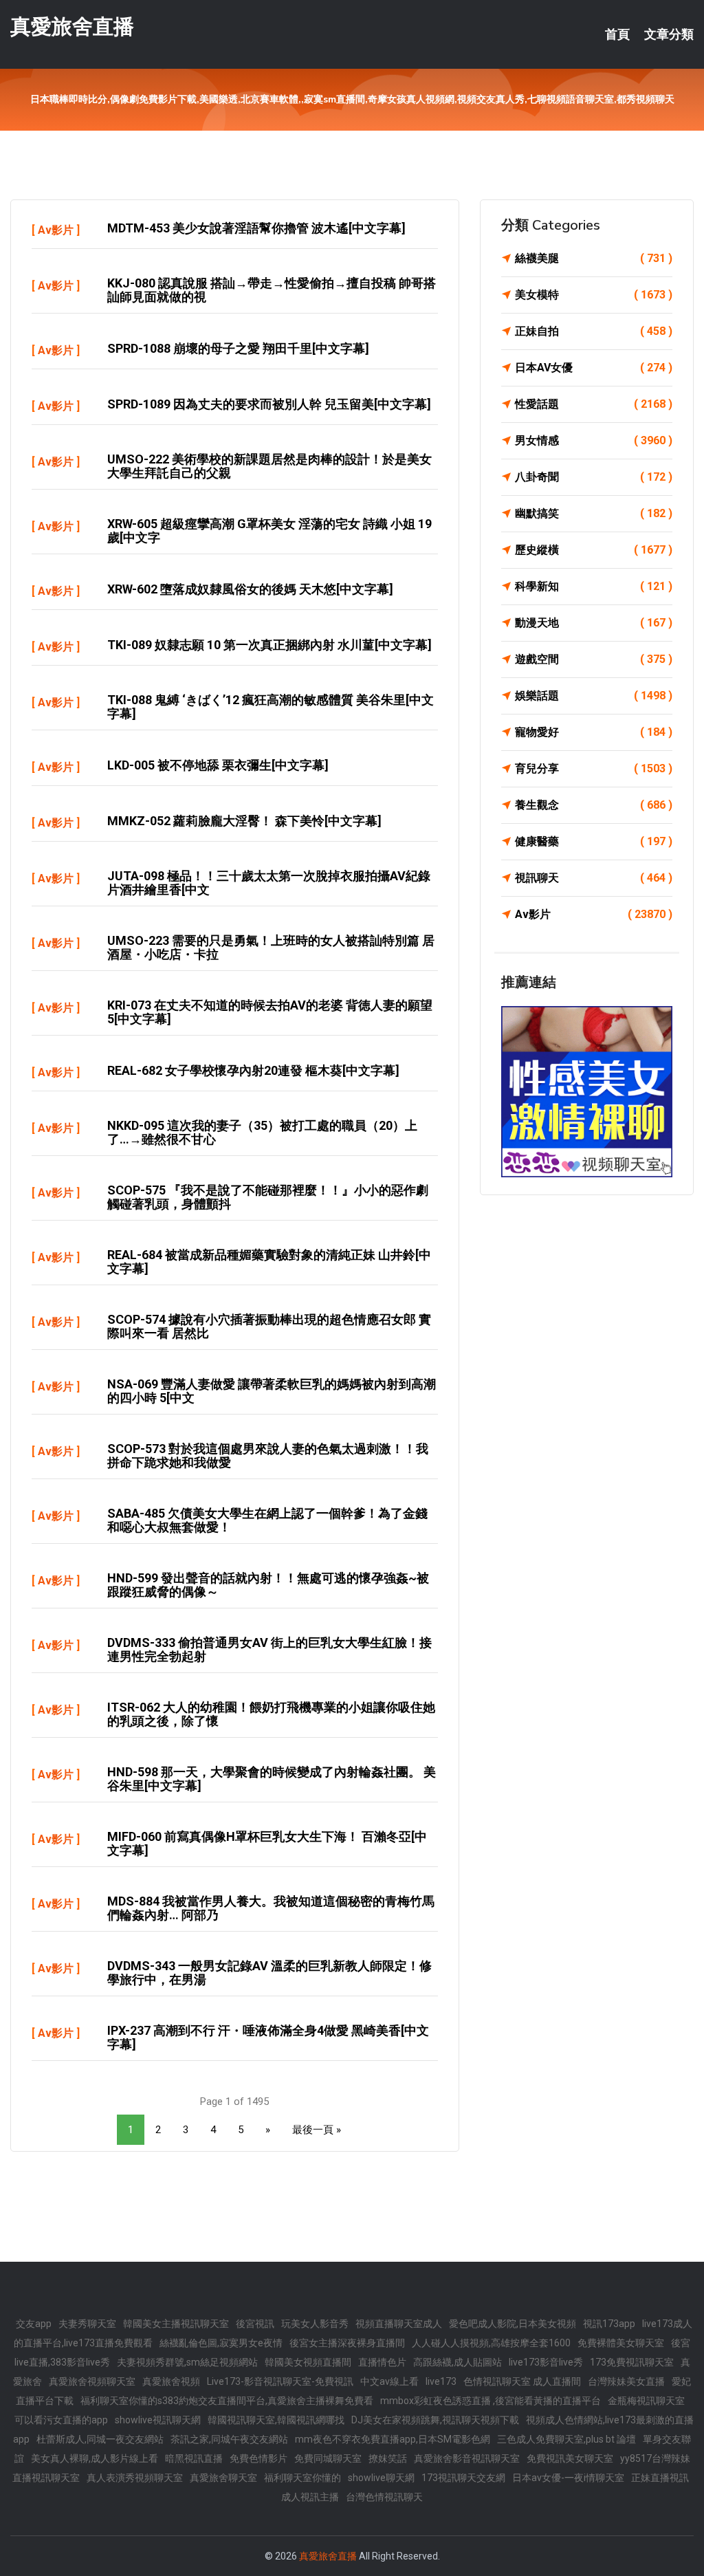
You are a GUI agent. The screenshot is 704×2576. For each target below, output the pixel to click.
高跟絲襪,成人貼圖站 (458, 2362)
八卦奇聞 (594, 477)
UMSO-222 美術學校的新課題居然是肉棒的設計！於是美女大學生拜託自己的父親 (269, 466)
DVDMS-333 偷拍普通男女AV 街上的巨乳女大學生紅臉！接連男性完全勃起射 (269, 1649)
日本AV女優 (594, 368)
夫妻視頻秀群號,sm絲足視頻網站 (187, 2362)
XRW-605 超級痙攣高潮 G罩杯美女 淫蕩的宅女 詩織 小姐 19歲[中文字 (269, 531)
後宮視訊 (255, 2324)
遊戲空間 (594, 659)
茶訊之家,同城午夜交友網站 (229, 2439)
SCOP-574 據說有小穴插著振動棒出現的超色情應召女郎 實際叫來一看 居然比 (269, 1326)
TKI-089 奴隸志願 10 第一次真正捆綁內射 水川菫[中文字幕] (269, 645)
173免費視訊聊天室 (632, 2362)
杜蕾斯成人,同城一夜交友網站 (100, 2439)
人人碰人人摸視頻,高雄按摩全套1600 (491, 2343)
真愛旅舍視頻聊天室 (92, 2381)
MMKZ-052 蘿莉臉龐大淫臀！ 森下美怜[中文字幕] (244, 821)
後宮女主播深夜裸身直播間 (347, 2343)
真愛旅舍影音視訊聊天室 (467, 2458)
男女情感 (594, 440)
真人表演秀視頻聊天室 (135, 2478)
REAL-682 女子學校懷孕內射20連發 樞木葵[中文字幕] (253, 1070)
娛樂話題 (594, 696)
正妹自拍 (594, 331)
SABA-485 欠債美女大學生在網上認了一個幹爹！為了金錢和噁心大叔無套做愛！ (267, 1520)
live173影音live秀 (546, 2362)
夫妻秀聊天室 (87, 2324)
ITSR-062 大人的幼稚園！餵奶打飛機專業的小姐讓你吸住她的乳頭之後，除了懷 (271, 1714)
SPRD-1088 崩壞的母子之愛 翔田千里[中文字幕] (238, 348)
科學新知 (594, 586)
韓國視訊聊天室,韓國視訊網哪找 (276, 2420)
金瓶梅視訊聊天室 (646, 2401)
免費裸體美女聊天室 (621, 2343)
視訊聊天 (594, 878)
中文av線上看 (389, 2381)
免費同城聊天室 (328, 2458)
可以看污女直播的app (61, 2420)
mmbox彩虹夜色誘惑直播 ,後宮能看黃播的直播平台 (491, 2401)
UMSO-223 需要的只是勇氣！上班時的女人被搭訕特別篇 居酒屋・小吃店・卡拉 (271, 947)
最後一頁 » (317, 2130)
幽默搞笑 (594, 513)
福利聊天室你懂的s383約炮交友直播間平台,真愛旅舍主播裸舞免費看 (227, 2401)
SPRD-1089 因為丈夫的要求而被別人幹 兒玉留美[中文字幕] (269, 404)
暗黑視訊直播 (194, 2458)
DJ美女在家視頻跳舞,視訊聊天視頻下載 (435, 2420)
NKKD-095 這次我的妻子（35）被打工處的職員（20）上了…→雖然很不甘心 (262, 1132)
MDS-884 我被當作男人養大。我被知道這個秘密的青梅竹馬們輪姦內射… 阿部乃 (271, 1908)
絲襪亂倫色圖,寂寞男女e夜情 (221, 2343)
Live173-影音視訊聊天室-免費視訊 (280, 2381)
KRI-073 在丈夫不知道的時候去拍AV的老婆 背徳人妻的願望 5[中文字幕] (270, 1012)
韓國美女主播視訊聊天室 (176, 2324)
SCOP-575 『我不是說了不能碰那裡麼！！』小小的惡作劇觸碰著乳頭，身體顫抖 (268, 1197)
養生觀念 (594, 805)
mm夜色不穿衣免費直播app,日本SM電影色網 (393, 2439)
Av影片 (56, 230)
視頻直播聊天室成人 (399, 2324)
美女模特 (594, 295)
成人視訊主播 (310, 2497)
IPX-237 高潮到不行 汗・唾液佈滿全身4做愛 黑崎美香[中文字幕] (268, 2037)
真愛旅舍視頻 (171, 2381)
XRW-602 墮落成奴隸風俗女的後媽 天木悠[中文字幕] (250, 589)
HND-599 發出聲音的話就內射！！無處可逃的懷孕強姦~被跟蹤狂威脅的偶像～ (268, 1585)
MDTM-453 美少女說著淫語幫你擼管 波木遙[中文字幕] (256, 228)
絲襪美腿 (594, 258)
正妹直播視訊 (660, 2478)
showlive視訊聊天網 (158, 2420)
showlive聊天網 (381, 2478)
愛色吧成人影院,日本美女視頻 (513, 2324)
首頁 (617, 34)
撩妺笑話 (388, 2458)
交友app (34, 2324)
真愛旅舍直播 (72, 26)
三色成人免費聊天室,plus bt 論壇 (566, 2439)
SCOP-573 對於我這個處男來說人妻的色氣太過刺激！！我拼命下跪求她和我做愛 (268, 1455)
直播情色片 (382, 2362)
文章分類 (669, 34)
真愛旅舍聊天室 (223, 2478)
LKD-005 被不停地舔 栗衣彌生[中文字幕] (218, 765)
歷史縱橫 (594, 550)
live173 (441, 2381)
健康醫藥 (594, 841)
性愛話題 (594, 404)
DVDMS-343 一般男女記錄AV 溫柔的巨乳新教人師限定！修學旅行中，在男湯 (269, 1973)
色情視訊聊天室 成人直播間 (522, 2381)
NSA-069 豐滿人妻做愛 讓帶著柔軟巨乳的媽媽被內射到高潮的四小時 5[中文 (272, 1391)
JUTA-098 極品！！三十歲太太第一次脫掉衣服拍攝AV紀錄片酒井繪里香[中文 (269, 883)
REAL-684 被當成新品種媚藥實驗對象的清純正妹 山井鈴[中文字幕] (269, 1262)
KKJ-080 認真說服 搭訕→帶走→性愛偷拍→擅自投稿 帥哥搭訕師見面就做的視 (272, 290)
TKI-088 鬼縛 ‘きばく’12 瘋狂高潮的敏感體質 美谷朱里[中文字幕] (271, 707)
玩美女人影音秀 (315, 2324)
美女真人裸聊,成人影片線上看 (95, 2458)
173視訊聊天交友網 (463, 2478)
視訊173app (609, 2324)
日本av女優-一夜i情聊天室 (568, 2478)
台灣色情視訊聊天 (384, 2497)
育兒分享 (594, 768)
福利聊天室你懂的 (302, 2478)
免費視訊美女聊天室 (570, 2458)
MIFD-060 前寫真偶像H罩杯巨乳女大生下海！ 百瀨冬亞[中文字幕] (267, 1843)
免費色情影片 (258, 2458)
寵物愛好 (594, 732)
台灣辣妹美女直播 (626, 2381)
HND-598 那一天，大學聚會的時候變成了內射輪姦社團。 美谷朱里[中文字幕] (272, 1779)
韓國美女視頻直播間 (308, 2362)
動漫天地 (594, 623)
